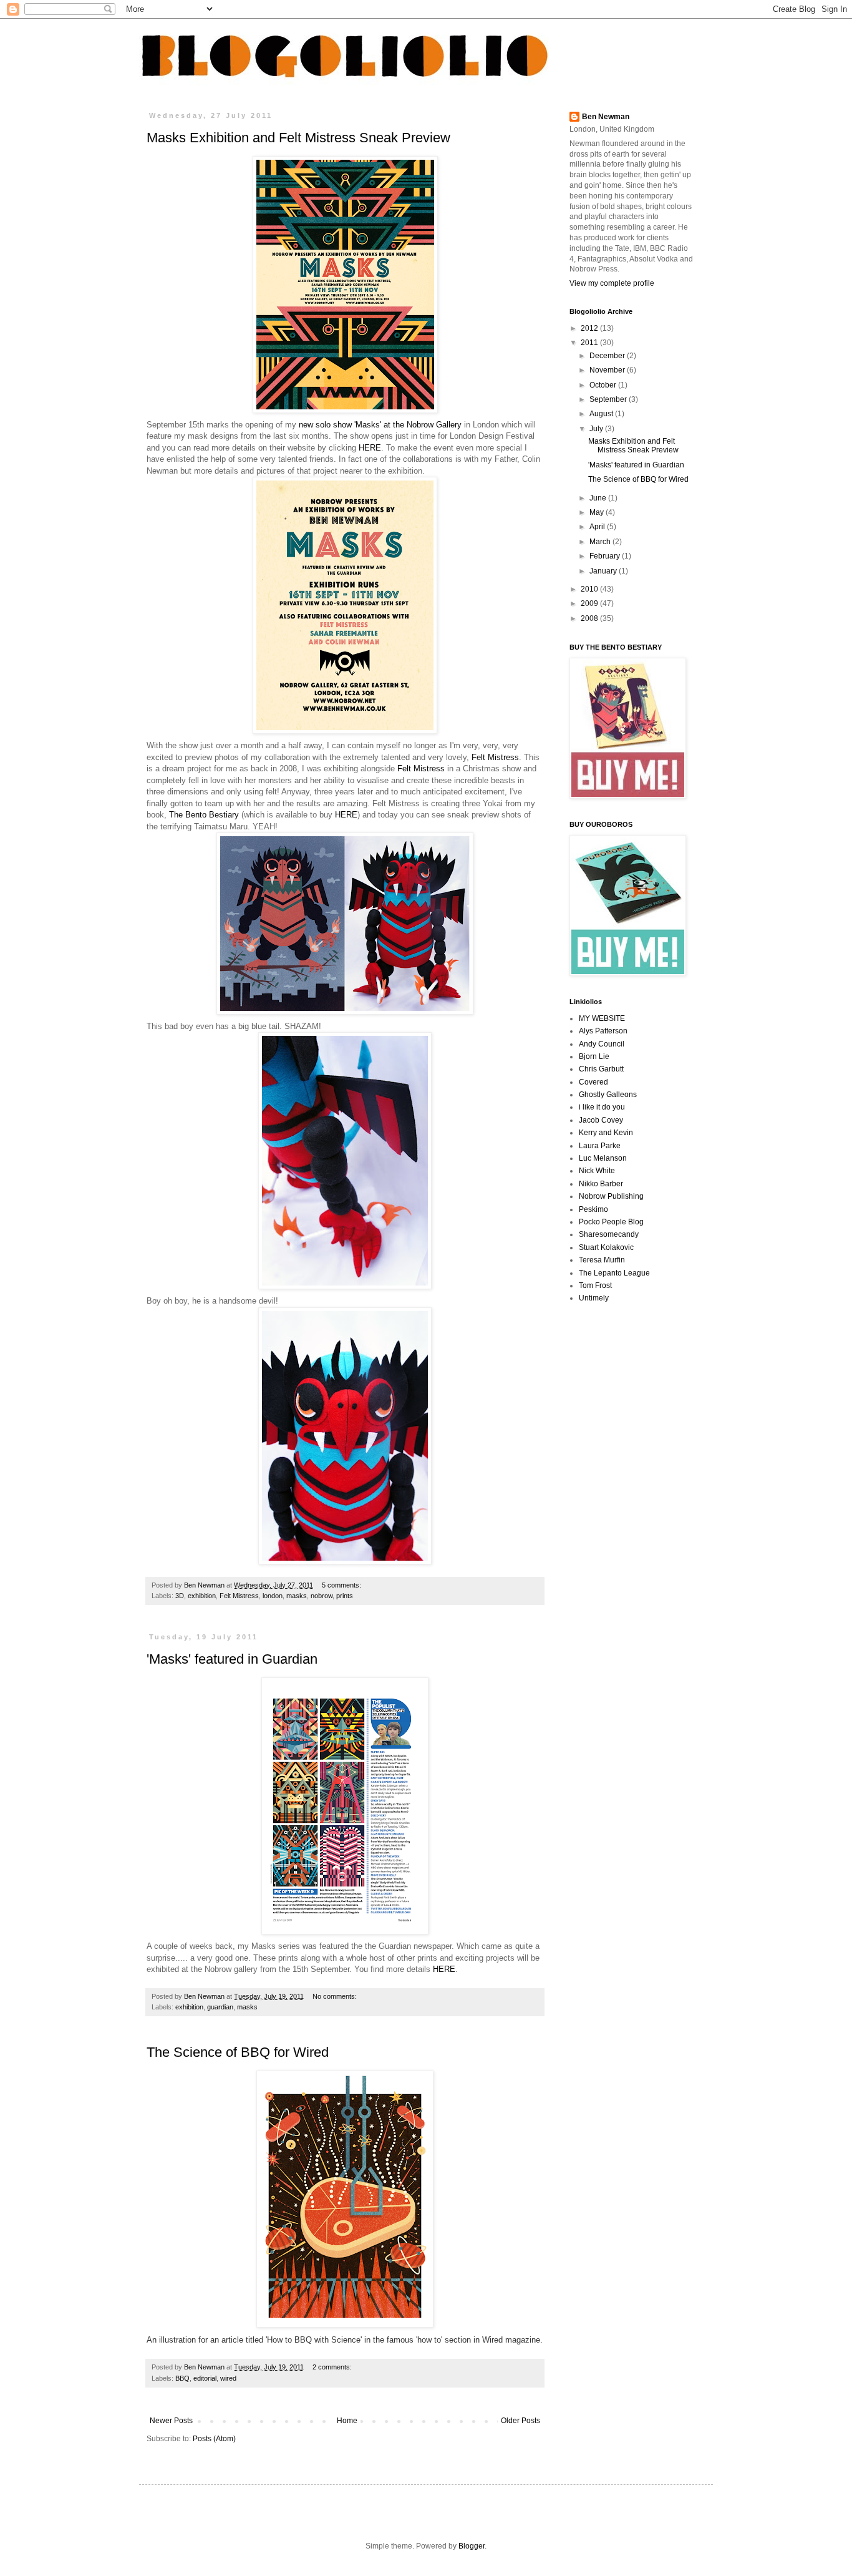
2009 (590, 603)
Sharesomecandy (609, 1234)
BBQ (182, 2378)
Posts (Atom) (214, 2439)
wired (228, 2378)
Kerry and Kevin (606, 1133)
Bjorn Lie (594, 1056)
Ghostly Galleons (608, 1095)
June (599, 498)
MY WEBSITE (602, 1018)
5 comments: (342, 1585)
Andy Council (602, 1044)
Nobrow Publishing (611, 1196)
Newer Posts (171, 2421)
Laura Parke (600, 1146)
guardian (220, 2007)
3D (180, 1596)
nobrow (322, 1596)
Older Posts (520, 2421)
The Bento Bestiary (203, 815)
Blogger (472, 2546)
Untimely (594, 1298)
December (608, 356)
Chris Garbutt (601, 1069)
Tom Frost (595, 1286)
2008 (590, 618)
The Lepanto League (614, 1273)
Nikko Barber (601, 1184)
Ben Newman (606, 117)
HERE (370, 448)
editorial (205, 2378)
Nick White (597, 1171)
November (608, 370)
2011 (590, 343)
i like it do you (602, 1107)
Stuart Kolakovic (606, 1247)
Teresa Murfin (602, 1260)
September (609, 399)
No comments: (336, 1996)
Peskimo (593, 1209)
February (606, 556)
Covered (593, 1082)
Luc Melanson (603, 1158)
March (601, 542)
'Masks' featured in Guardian (232, 1659)
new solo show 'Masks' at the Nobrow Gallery (380, 425)
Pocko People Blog (611, 1222)
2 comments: (333, 2367)
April (598, 527)
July (597, 429)
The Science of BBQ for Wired (238, 2052)
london (273, 1596)
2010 (590, 589)
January (604, 571)
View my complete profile (612, 283)
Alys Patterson (603, 1031)
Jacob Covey (601, 1120)
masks (297, 1596)
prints (345, 1596)
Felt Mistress (495, 757)
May (598, 512)
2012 (590, 328)
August (602, 414)
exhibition (202, 1596)
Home (347, 2421)
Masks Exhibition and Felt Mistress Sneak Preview (298, 138)
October (604, 385)
